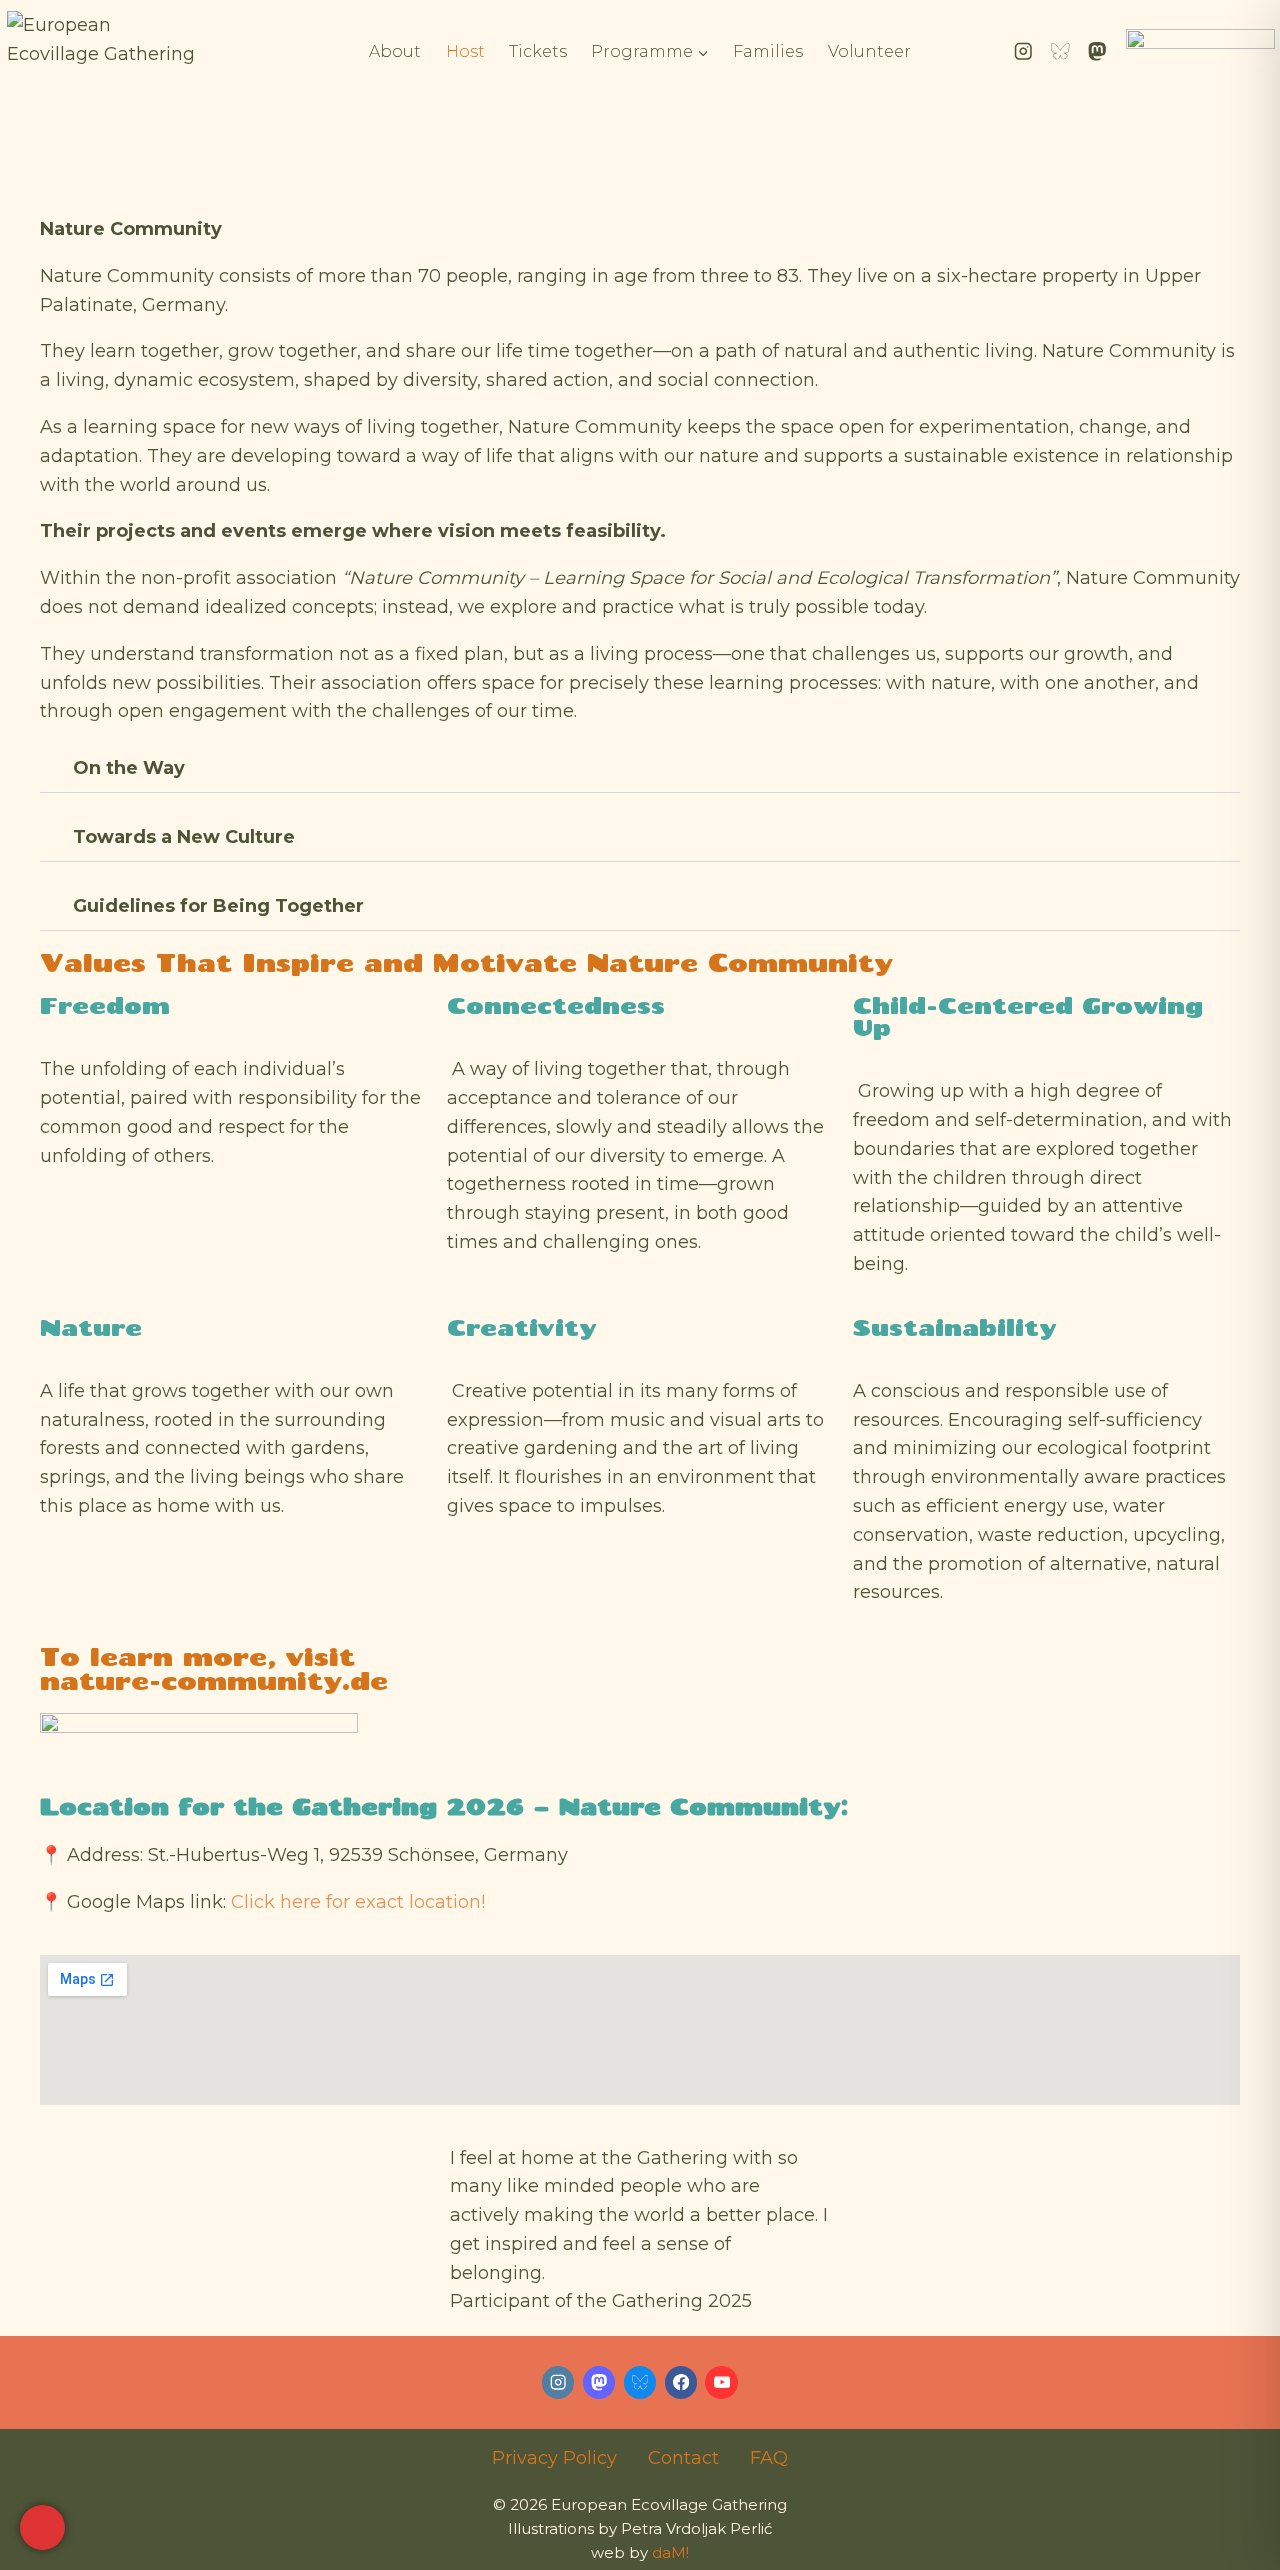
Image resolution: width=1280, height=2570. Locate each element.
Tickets (538, 51)
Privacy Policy (554, 2458)
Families (768, 51)
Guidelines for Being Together (218, 906)
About (395, 51)
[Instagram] (1023, 51)
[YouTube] (721, 2382)
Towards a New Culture (184, 837)
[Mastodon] (1097, 51)
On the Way (129, 768)
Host (465, 51)
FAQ (769, 2458)
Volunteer (869, 51)
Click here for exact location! (358, 1902)
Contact (683, 2458)
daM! (670, 2552)
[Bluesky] (1060, 51)
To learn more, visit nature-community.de (214, 1668)
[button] (640, 768)
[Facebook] (681, 2382)
